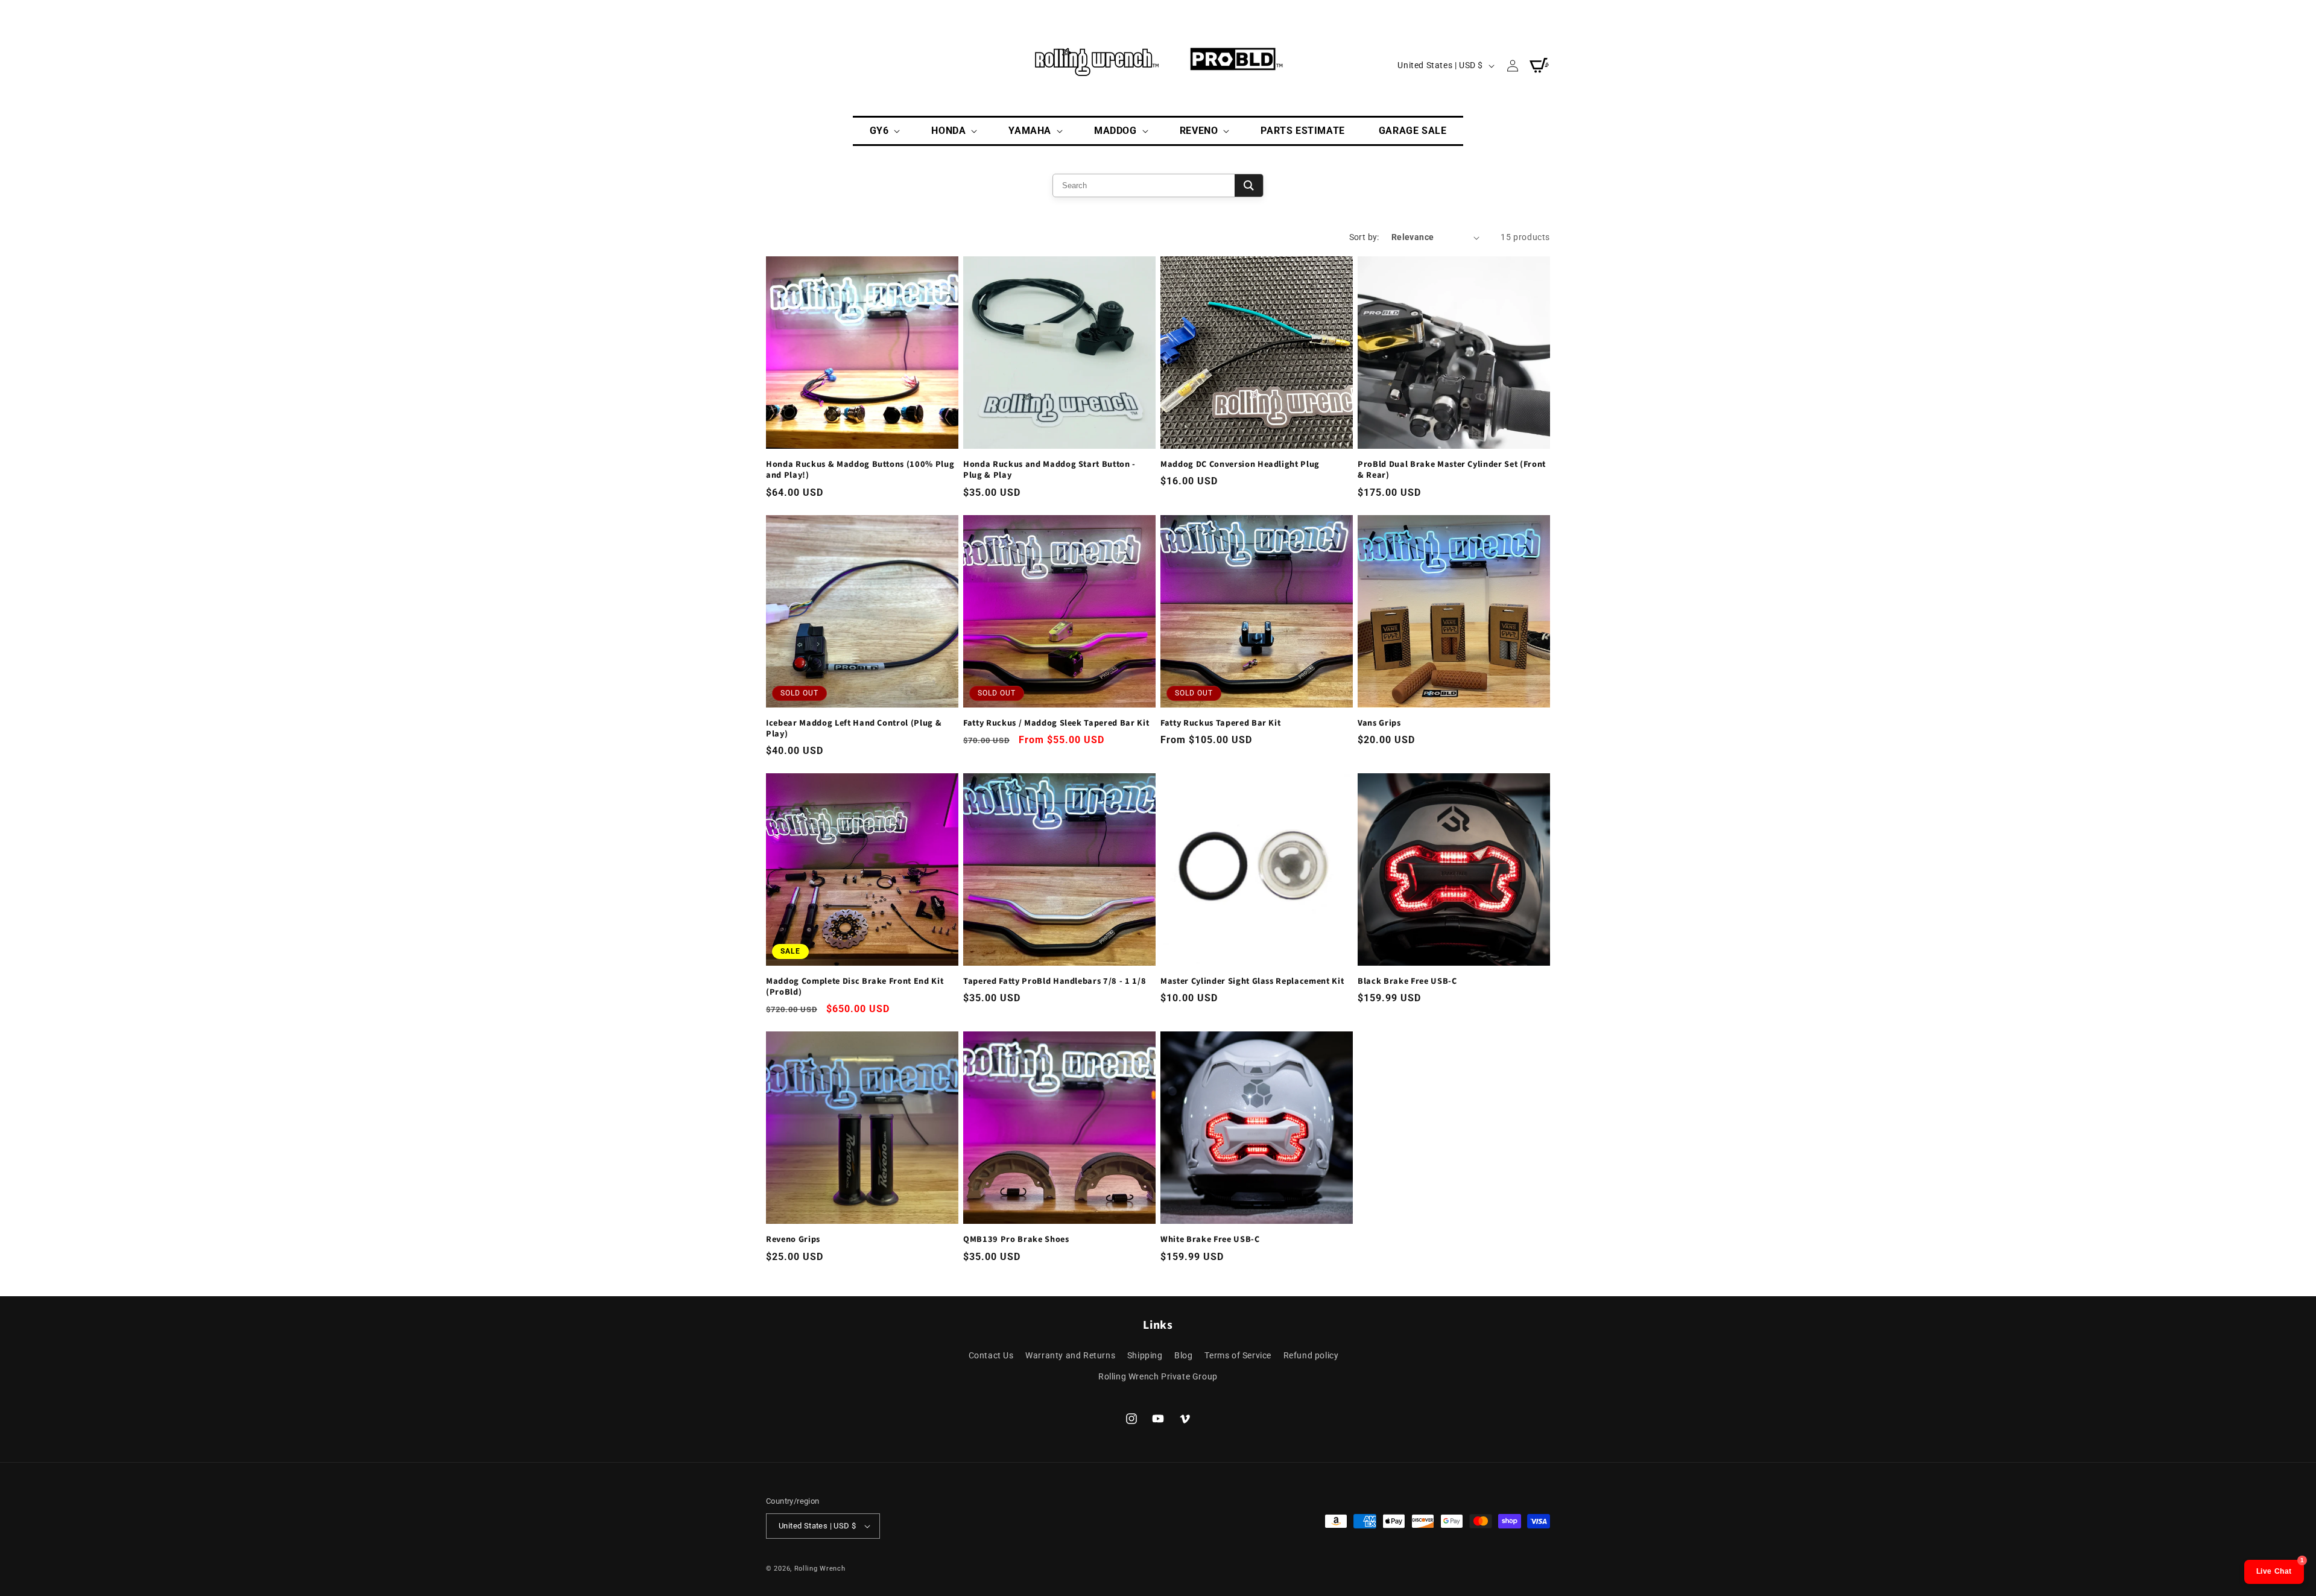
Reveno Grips (793, 1240)
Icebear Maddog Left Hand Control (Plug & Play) (854, 729)
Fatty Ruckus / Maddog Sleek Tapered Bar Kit (1056, 723)
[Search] (1249, 185)
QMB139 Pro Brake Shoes (1016, 1240)
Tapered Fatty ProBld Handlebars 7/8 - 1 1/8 (1055, 981)
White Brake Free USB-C (1210, 1240)
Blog (1183, 1355)
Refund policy (1311, 1355)
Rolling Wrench (820, 1569)
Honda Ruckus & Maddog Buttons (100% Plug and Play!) (860, 470)
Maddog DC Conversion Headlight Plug (1240, 464)
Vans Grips (1379, 723)
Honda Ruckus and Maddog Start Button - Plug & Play (1049, 470)
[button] (884, 131)
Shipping (1145, 1355)
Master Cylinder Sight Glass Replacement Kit (1252, 981)
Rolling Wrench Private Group (1158, 1376)
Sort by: (1364, 237)
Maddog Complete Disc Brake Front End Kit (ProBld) (855, 987)
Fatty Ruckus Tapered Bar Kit (1220, 723)
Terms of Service (1238, 1355)
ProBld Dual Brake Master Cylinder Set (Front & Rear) (1452, 470)
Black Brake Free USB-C (1407, 981)
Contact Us (991, 1355)
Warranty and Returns (1070, 1355)
